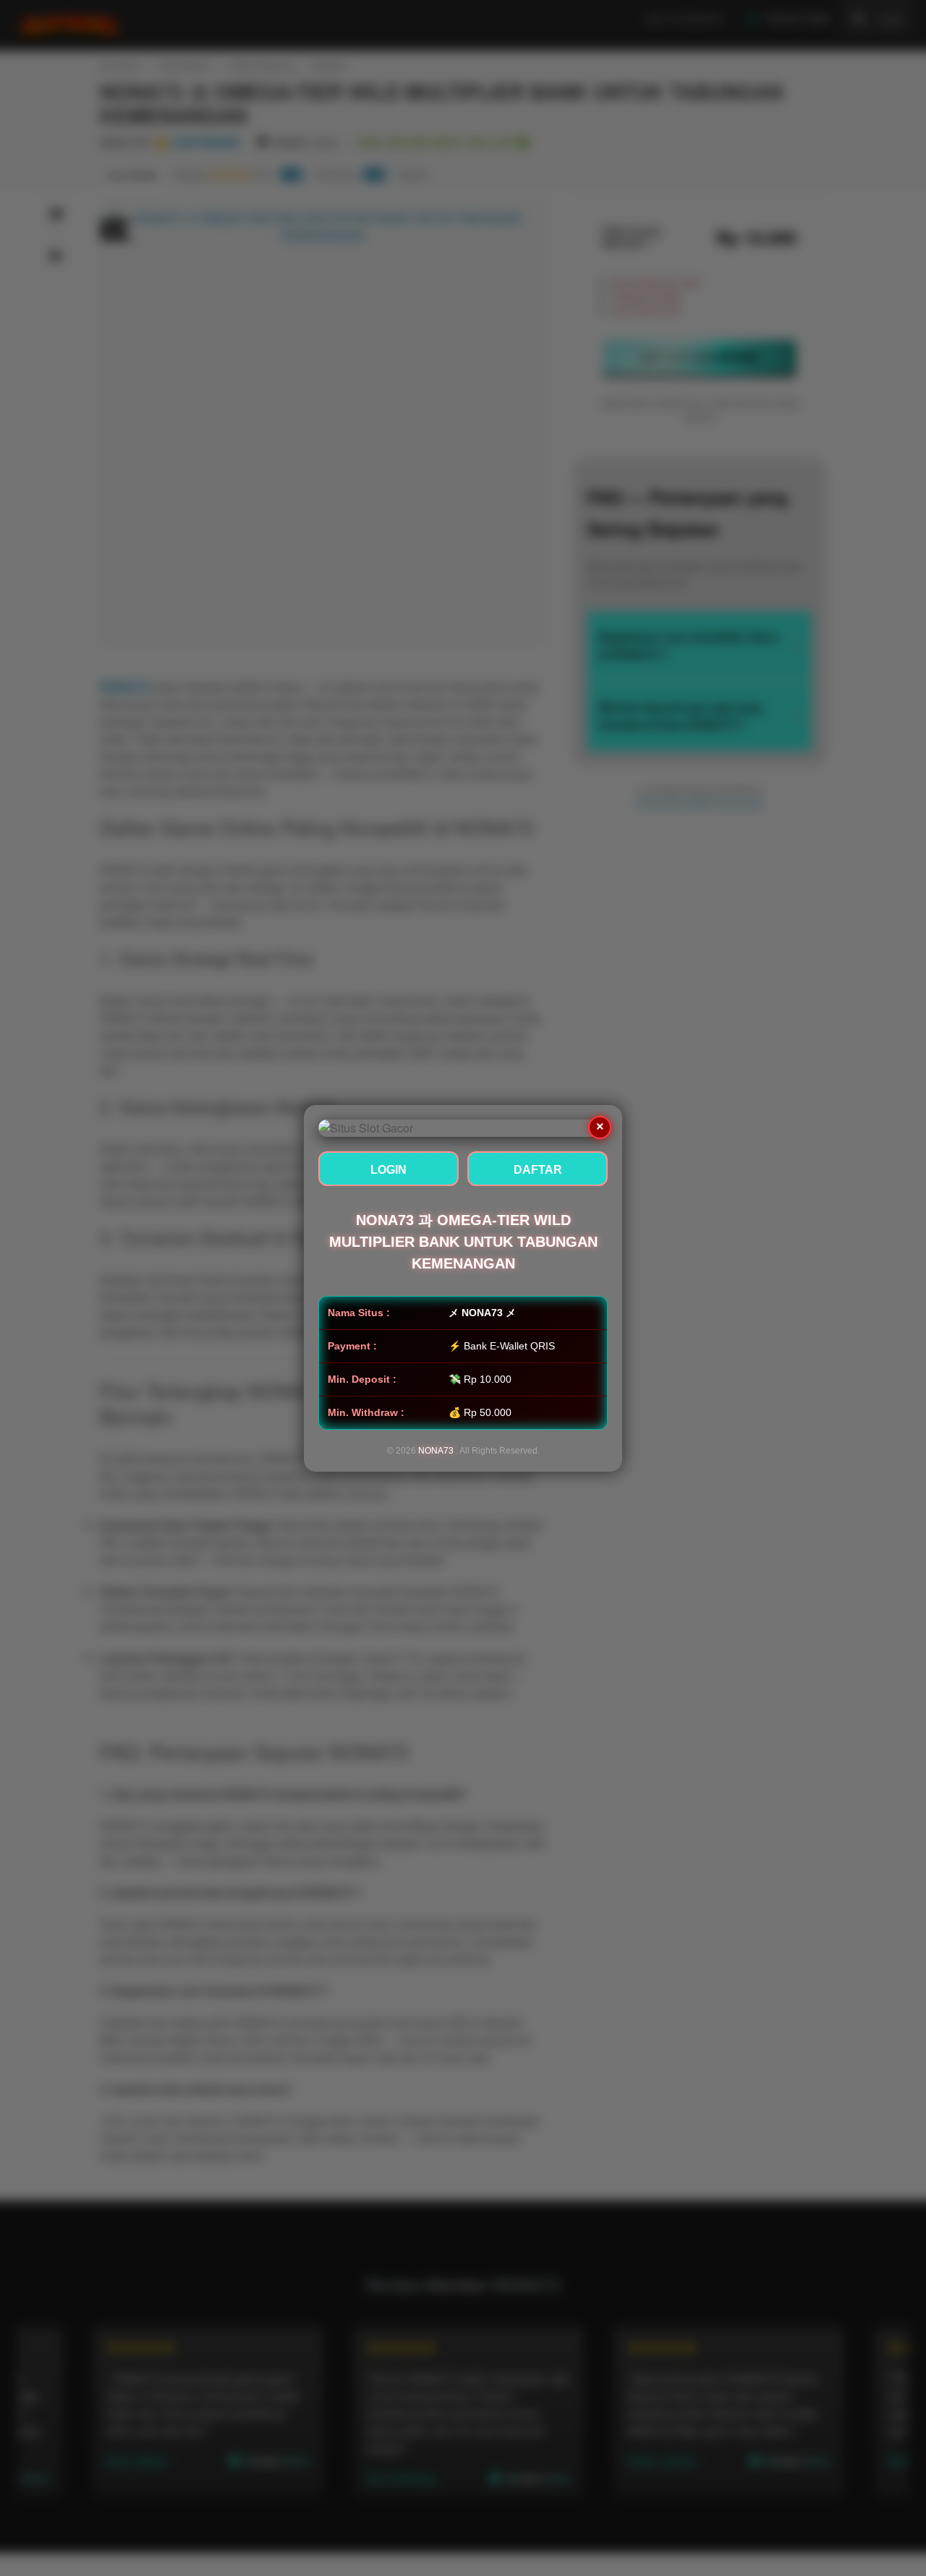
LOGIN (388, 1170)
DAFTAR (538, 1170)
